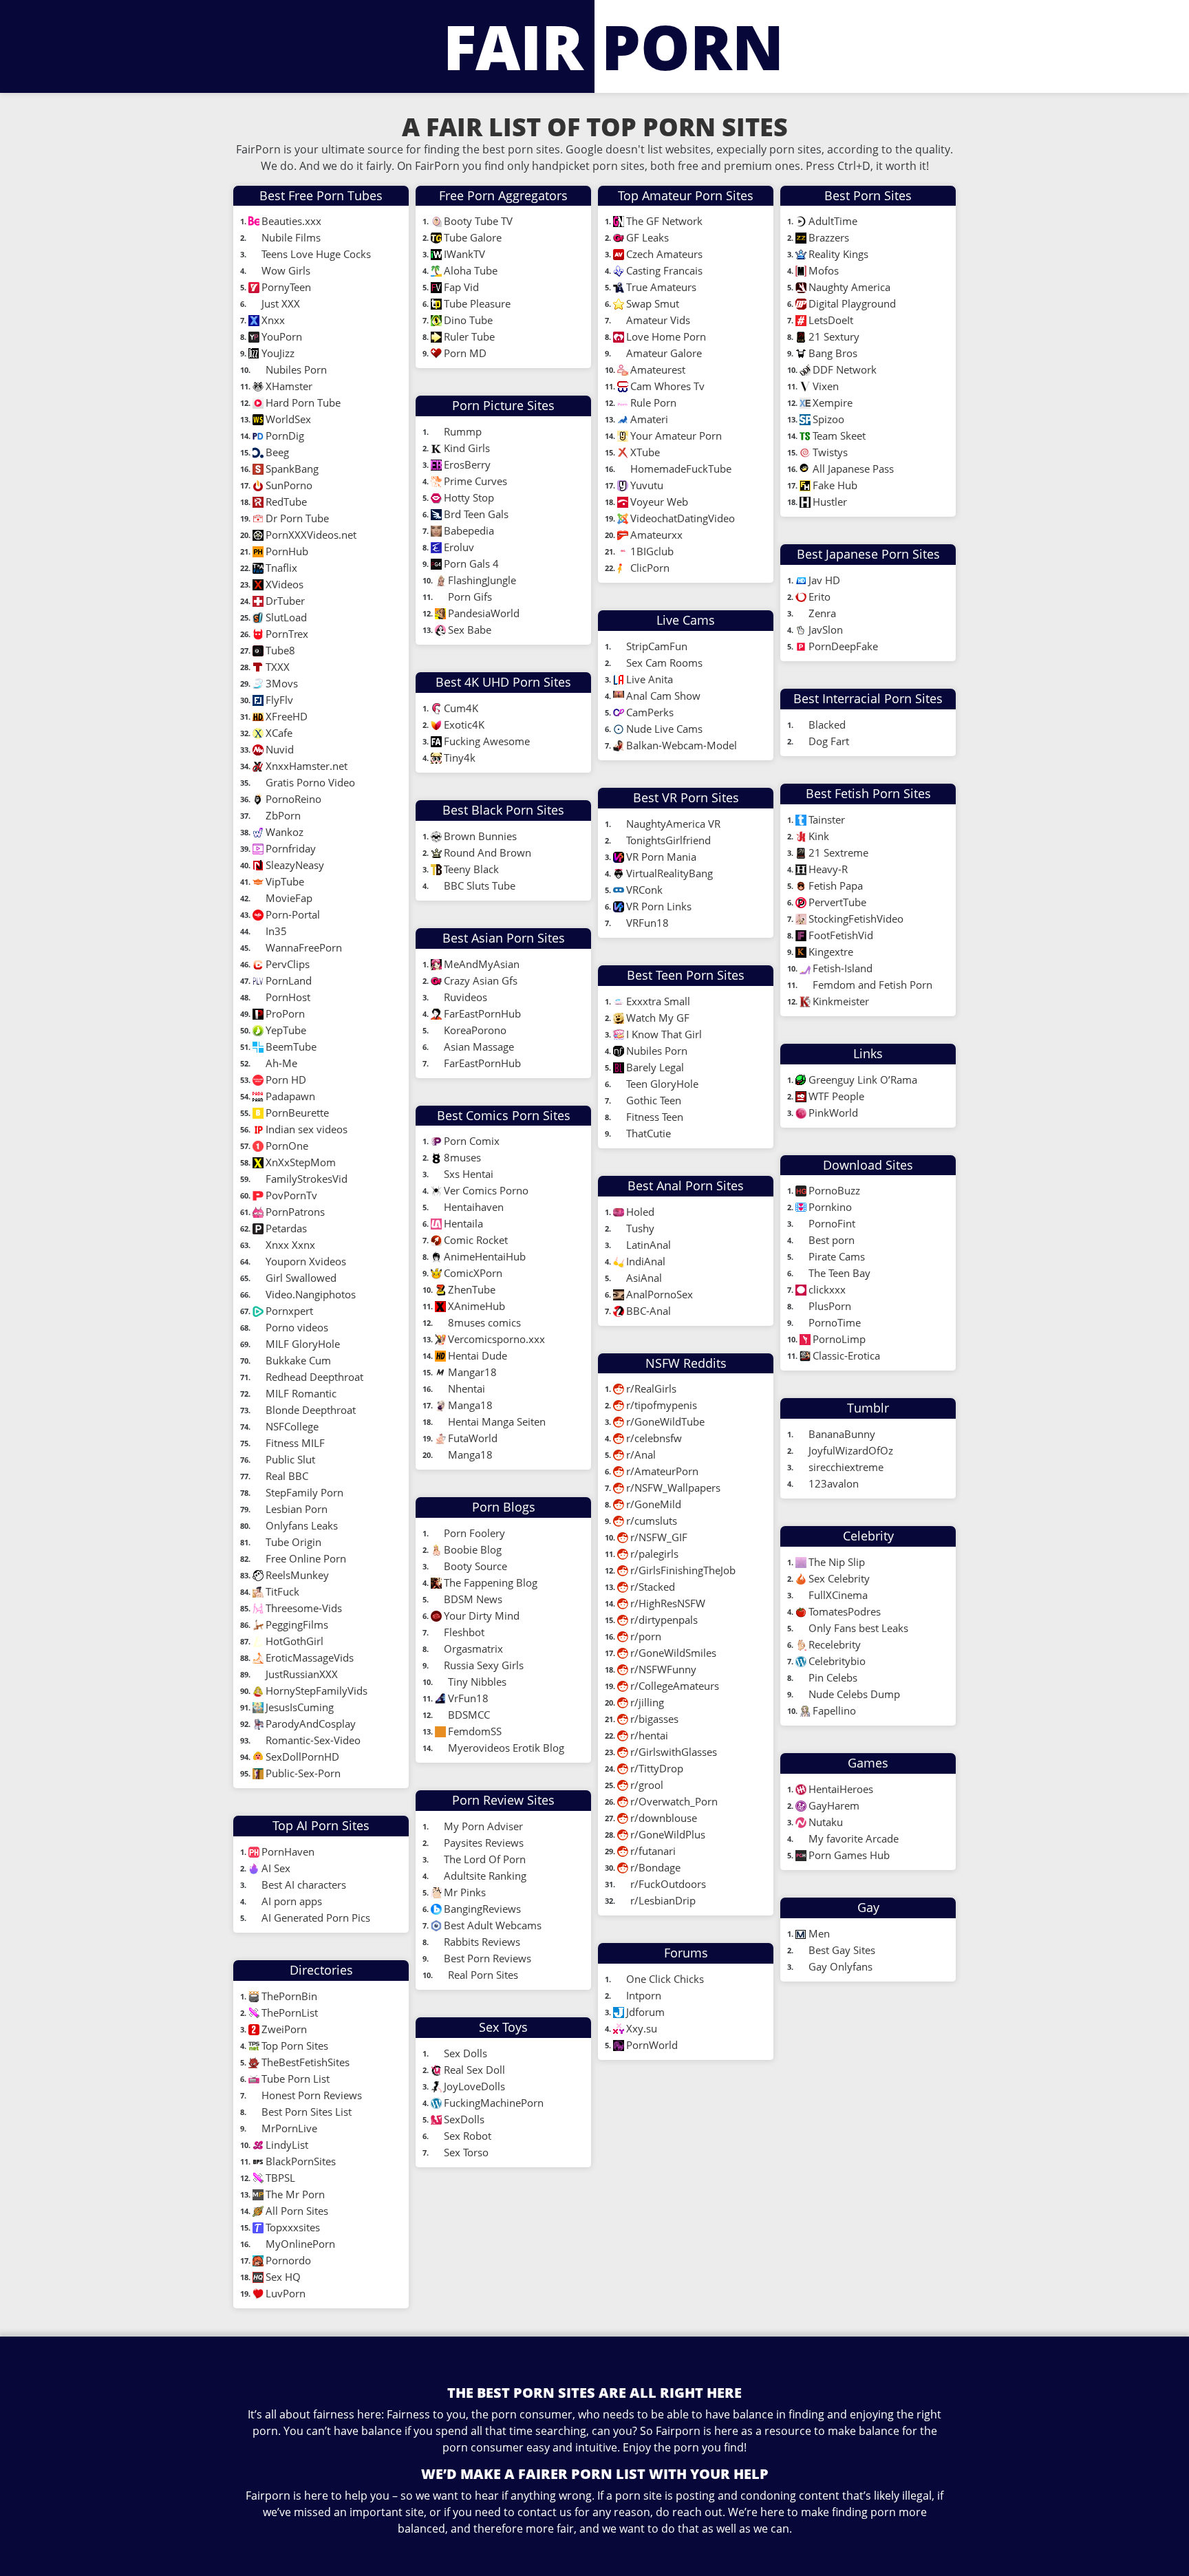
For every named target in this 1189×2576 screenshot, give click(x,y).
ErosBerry (467, 464)
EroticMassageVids (310, 1657)
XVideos (285, 584)
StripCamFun (658, 646)
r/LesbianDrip (663, 1900)
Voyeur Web (659, 502)
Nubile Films (291, 237)
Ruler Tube (469, 336)
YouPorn (282, 336)
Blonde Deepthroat (311, 1410)
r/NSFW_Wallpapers (673, 1488)
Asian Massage (479, 1046)
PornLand (289, 980)
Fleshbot (464, 1632)
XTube (646, 452)
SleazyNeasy (295, 865)
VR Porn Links (659, 906)
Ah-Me (281, 1063)
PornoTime (835, 1322)
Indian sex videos (307, 1129)
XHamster (289, 386)
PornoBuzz (834, 1190)
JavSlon (826, 630)
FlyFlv (279, 700)
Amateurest (658, 369)
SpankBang (292, 469)
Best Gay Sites (843, 1950)
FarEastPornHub (482, 1013)
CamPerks (650, 712)
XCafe (279, 733)
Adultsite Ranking (485, 1876)
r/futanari (653, 1851)
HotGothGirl (294, 1641)
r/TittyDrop (657, 1768)
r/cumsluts (652, 1521)
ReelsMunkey (297, 1575)
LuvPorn (286, 2293)
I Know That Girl (664, 1034)
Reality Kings (838, 254)
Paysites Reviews (484, 1843)
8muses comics (484, 1322)
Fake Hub (835, 485)
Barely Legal (655, 1067)
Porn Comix (472, 1141)
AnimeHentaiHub (485, 1256)
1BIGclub (652, 551)
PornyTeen (286, 287)
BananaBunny (842, 1434)
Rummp (464, 431)
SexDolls (464, 2119)
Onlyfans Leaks (302, 1525)
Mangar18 (472, 1372)
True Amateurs (661, 287)
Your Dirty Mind (482, 1616)
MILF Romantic (301, 1393)
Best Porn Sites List (308, 2112)
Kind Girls (467, 448)
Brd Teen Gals (476, 514)
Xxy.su (642, 2028)
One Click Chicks (665, 1979)
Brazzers (829, 237)
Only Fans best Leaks (858, 1628)
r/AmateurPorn (662, 1471)
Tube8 (280, 650)
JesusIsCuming (300, 1707)
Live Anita (651, 679)
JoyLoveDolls (474, 2086)
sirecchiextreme (846, 1467)
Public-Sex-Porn (303, 1773)
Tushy (640, 1228)
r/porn (646, 1636)
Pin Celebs (833, 1677)
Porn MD (465, 353)
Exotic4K (464, 724)
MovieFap (289, 898)
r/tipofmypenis (662, 1405)
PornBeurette (297, 1113)
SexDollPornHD (302, 1757)
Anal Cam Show (663, 696)
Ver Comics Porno (486, 1190)
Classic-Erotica (846, 1355)
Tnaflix (281, 568)
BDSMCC (469, 1715)
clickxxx (827, 1289)
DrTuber (285, 601)
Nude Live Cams (666, 729)
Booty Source (477, 1566)
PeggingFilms (297, 1624)
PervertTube (839, 902)
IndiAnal (646, 1261)
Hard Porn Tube (303, 402)
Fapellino (834, 1710)
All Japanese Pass (853, 469)
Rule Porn (653, 402)
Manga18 (470, 1405)
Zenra (822, 613)
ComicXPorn (473, 1273)
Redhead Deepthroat (314, 1377)
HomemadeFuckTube (681, 469)
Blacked (827, 724)
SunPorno (289, 485)
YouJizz (278, 353)
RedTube (286, 502)
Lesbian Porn (297, 1509)
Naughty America (849, 287)
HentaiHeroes (841, 1789)
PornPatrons (295, 1212)
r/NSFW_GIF (659, 1537)
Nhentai (467, 1388)
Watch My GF (658, 1018)
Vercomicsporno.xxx (496, 1339)
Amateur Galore (664, 353)
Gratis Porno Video (310, 782)
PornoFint (832, 1223)
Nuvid (280, 749)
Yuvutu (647, 485)
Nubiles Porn (296, 369)
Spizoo (828, 419)
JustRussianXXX (302, 1674)
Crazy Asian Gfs (481, 980)
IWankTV (464, 254)
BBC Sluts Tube (480, 885)
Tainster (827, 819)
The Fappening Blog (491, 1582)
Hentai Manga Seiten (497, 1421)
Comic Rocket (476, 1240)
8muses (462, 1157)
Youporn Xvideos (306, 1261)
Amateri (649, 419)
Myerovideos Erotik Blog (506, 1748)
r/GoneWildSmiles (673, 1653)
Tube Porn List (297, 2079)
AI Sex (276, 1868)
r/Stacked (653, 1587)
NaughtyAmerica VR (673, 824)
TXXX (278, 667)
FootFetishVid (841, 935)
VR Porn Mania (661, 857)
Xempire (833, 402)
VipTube (285, 881)
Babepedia (469, 530)
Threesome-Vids (304, 1608)
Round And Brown (488, 852)
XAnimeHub (476, 1306)
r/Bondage (655, 1867)
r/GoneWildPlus (668, 1834)
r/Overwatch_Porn (674, 1801)
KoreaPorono (475, 1030)
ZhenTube (472, 1289)
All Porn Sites (297, 2211)
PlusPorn (830, 1306)
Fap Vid (461, 287)
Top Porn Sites (296, 2046)
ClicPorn (650, 568)
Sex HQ (285, 2277)
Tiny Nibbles (477, 1682)
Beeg (277, 452)
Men (819, 1933)
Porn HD (286, 1080)
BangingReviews (482, 1909)
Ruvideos (465, 997)
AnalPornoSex (660, 1294)
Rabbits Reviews (482, 1942)
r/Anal (641, 1455)
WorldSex (288, 419)
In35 (276, 931)
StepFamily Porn (304, 1492)
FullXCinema (838, 1595)
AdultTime (833, 221)
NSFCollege (292, 1426)
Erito (820, 597)
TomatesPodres (845, 1611)
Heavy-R (829, 869)
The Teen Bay (839, 1273)
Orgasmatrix (473, 1649)
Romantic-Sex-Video (313, 1740)
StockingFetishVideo (857, 919)
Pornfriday (291, 848)
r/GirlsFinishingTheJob (683, 1570)
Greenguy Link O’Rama (863, 1080)
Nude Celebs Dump (854, 1694)
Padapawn (290, 1096)
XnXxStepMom (301, 1162)
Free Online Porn (306, 1558)
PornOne (287, 1146)
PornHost (288, 997)
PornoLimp (839, 1339)
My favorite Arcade (854, 1838)
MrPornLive (289, 2128)
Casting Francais (664, 270)
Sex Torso (466, 2152)
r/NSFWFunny (663, 1669)
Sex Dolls (465, 2053)
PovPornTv (291, 1195)
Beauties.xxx (293, 221)
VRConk (644, 890)
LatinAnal (649, 1245)
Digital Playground (852, 303)
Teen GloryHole (662, 1084)
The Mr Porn (295, 2194)
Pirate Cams (837, 1256)
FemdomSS (475, 1731)
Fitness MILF (295, 1443)
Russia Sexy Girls (484, 1665)
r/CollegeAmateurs (675, 1686)
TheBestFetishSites (307, 2062)
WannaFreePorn (304, 947)
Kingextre (831, 952)
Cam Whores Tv (667, 386)
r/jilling (647, 1702)
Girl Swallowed (301, 1278)
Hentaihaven (474, 1207)
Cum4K (461, 708)
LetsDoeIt (831, 320)
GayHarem (834, 1805)
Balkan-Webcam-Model (682, 745)
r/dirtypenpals (664, 1620)
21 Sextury (834, 336)
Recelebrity (835, 1644)
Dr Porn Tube (297, 518)
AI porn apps (292, 1901)
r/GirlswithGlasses (674, 1752)
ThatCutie (649, 1133)
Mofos (824, 270)
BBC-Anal (649, 1311)
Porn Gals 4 (471, 563)
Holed (640, 1212)
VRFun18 (647, 923)
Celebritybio (837, 1661)
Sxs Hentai (469, 1174)
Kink (819, 836)
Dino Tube (468, 320)
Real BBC (287, 1476)
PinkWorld (833, 1113)
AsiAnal (644, 1278)
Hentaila (463, 1223)
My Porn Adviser (483, 1826)
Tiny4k (460, 758)
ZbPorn (283, 815)
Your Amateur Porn (676, 436)
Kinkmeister (841, 1001)
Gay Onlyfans (840, 1966)
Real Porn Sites (483, 1975)
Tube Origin (293, 1542)
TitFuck (282, 1591)
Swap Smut (653, 303)
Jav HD (824, 580)
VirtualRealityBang (670, 873)
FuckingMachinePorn (494, 2103)
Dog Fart (829, 741)
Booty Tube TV (480, 221)
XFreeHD (287, 716)
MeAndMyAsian (482, 964)
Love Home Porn (667, 336)
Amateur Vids (658, 320)
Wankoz (285, 832)
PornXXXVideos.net (311, 535)
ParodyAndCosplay (311, 1724)
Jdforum (645, 2012)
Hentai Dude (478, 1355)
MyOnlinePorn (300, 2244)
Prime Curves (475, 481)
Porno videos (297, 1327)
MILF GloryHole (303, 1344)
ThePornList (291, 2012)
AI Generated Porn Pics (316, 1918)
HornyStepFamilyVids (317, 1690)
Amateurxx (656, 535)
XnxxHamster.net (308, 766)
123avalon (834, 1483)
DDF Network (845, 369)
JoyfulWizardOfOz (851, 1450)
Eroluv (459, 547)
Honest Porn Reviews (312, 2095)
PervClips (288, 964)
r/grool (647, 1785)
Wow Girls (286, 270)
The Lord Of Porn (485, 1859)
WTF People (836, 1096)
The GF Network (666, 221)
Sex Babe (470, 630)
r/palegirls (654, 1554)
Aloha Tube (471, 270)
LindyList (288, 2145)
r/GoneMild (654, 1504)
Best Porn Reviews (488, 1958)
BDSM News (473, 1599)
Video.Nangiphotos (311, 1294)
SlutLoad (286, 617)
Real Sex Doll (474, 2070)
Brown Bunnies (480, 836)
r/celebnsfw (654, 1438)
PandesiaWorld (485, 613)
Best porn (832, 1240)
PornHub (287, 551)
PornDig (285, 436)
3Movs (282, 683)
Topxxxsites (293, 2227)
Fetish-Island (843, 968)
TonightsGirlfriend (668, 840)
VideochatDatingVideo (683, 518)
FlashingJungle (482, 580)
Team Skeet (839, 436)
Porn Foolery (476, 1533)
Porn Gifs (470, 597)
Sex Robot (468, 2136)
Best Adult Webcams (493, 1925)
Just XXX (281, 303)
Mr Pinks (465, 1892)
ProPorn (285, 1013)
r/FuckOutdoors (668, 1884)
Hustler (830, 502)
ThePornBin (289, 1996)
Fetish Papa (836, 885)
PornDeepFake (843, 646)
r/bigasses (654, 1719)
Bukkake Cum (298, 1360)
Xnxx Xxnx (290, 1245)
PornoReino (295, 799)
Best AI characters (304, 1885)
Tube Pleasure (477, 303)
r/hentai (649, 1735)
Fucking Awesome (487, 741)
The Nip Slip (838, 1562)
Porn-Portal (293, 914)
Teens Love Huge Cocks (318, 254)
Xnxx (273, 320)
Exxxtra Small (658, 1001)
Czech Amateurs (664, 254)
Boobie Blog (474, 1549)
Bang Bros (833, 353)
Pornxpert (289, 1311)
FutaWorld (473, 1438)
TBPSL (282, 2178)
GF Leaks (647, 237)
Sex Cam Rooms (664, 663)
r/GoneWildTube (665, 1421)
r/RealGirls (651, 1388)
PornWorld (652, 2045)
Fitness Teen (655, 1117)
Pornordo (288, 2260)
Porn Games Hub (849, 1855)
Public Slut (290, 1459)
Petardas (286, 1228)
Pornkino (830, 1207)
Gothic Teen (654, 1100)
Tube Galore (473, 237)
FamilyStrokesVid (307, 1179)
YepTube (286, 1030)
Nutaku (826, 1822)
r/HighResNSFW (668, 1603)
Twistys (830, 452)
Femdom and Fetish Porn (872, 985)
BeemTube (291, 1046)
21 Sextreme (838, 852)
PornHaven (288, 1851)
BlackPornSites (302, 2161)
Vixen (826, 386)
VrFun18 (468, 1698)
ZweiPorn (286, 2029)
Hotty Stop (469, 497)
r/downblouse (664, 1818)
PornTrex (287, 634)
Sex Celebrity (839, 1578)
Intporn (644, 1995)
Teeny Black (471, 869)
